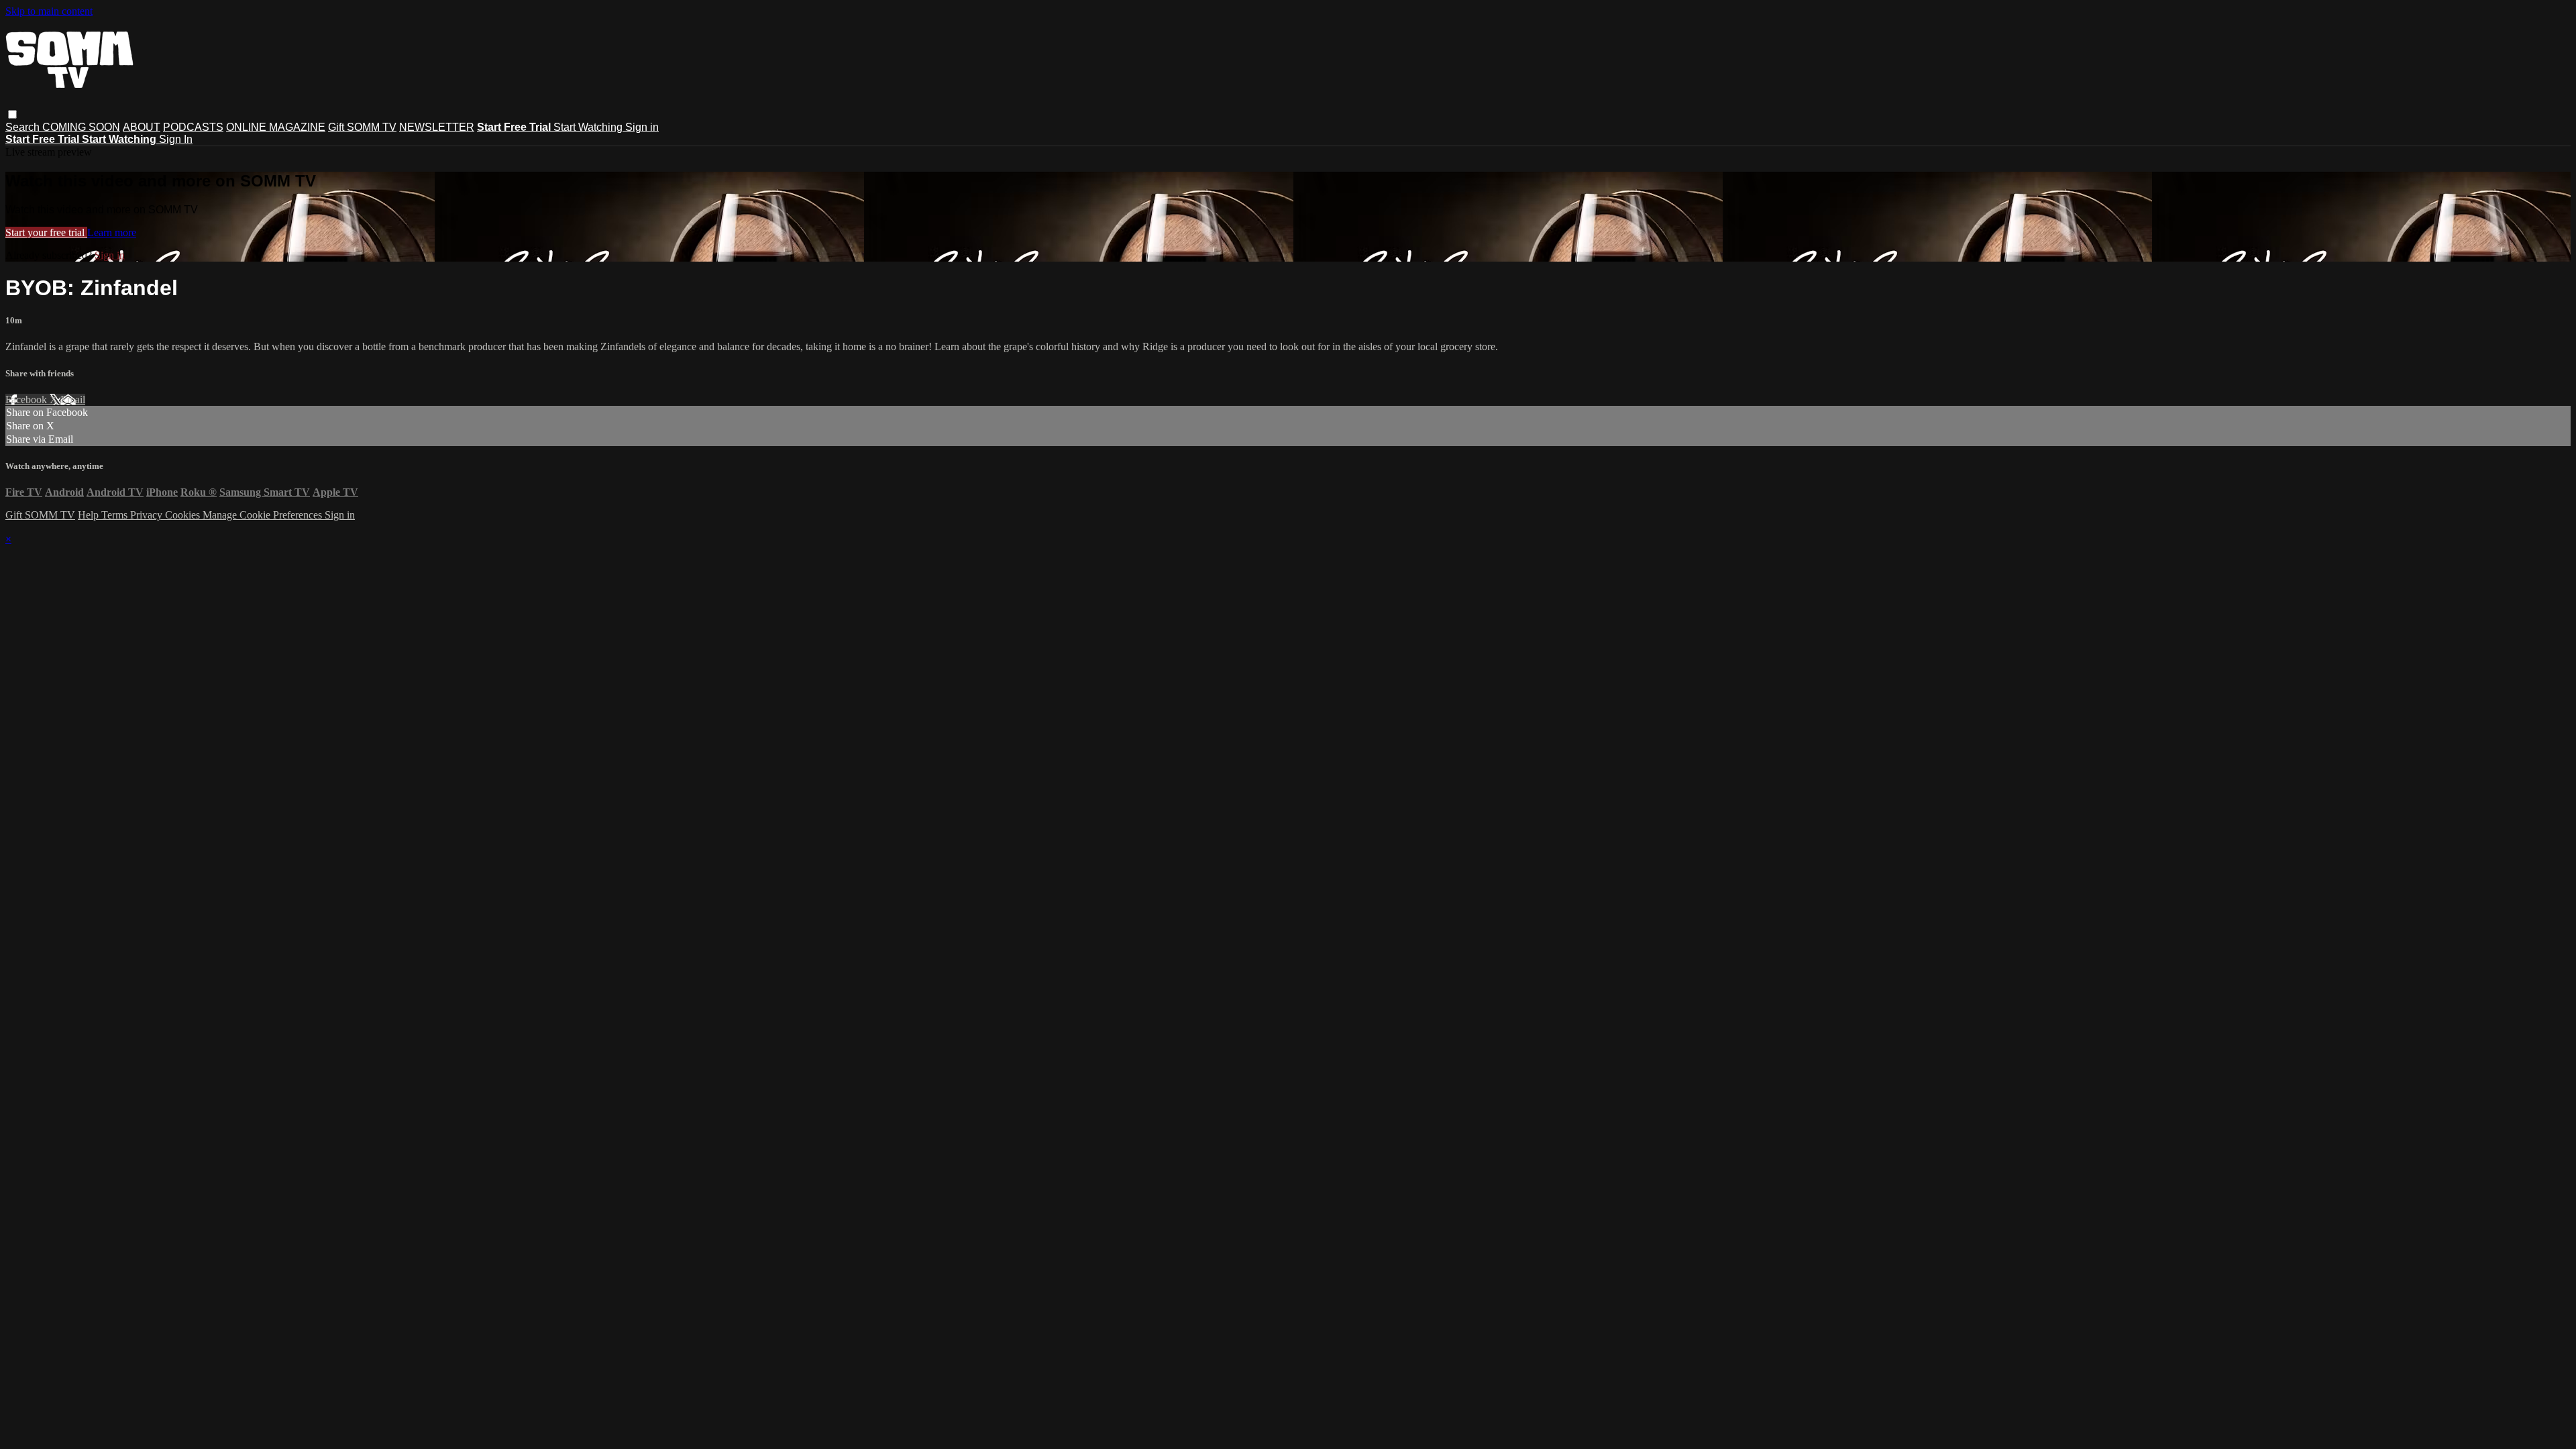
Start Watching (589, 127)
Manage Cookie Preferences (264, 515)
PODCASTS (193, 127)
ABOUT (142, 127)
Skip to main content (49, 11)
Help (90, 515)
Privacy (148, 515)
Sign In (176, 139)
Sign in (642, 127)
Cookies (184, 515)
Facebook (28, 399)
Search (24, 127)
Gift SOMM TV (362, 127)
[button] (12, 114)
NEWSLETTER (437, 127)
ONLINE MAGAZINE (276, 127)
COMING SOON (81, 127)
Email (73, 399)
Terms (116, 515)
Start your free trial (46, 232)
